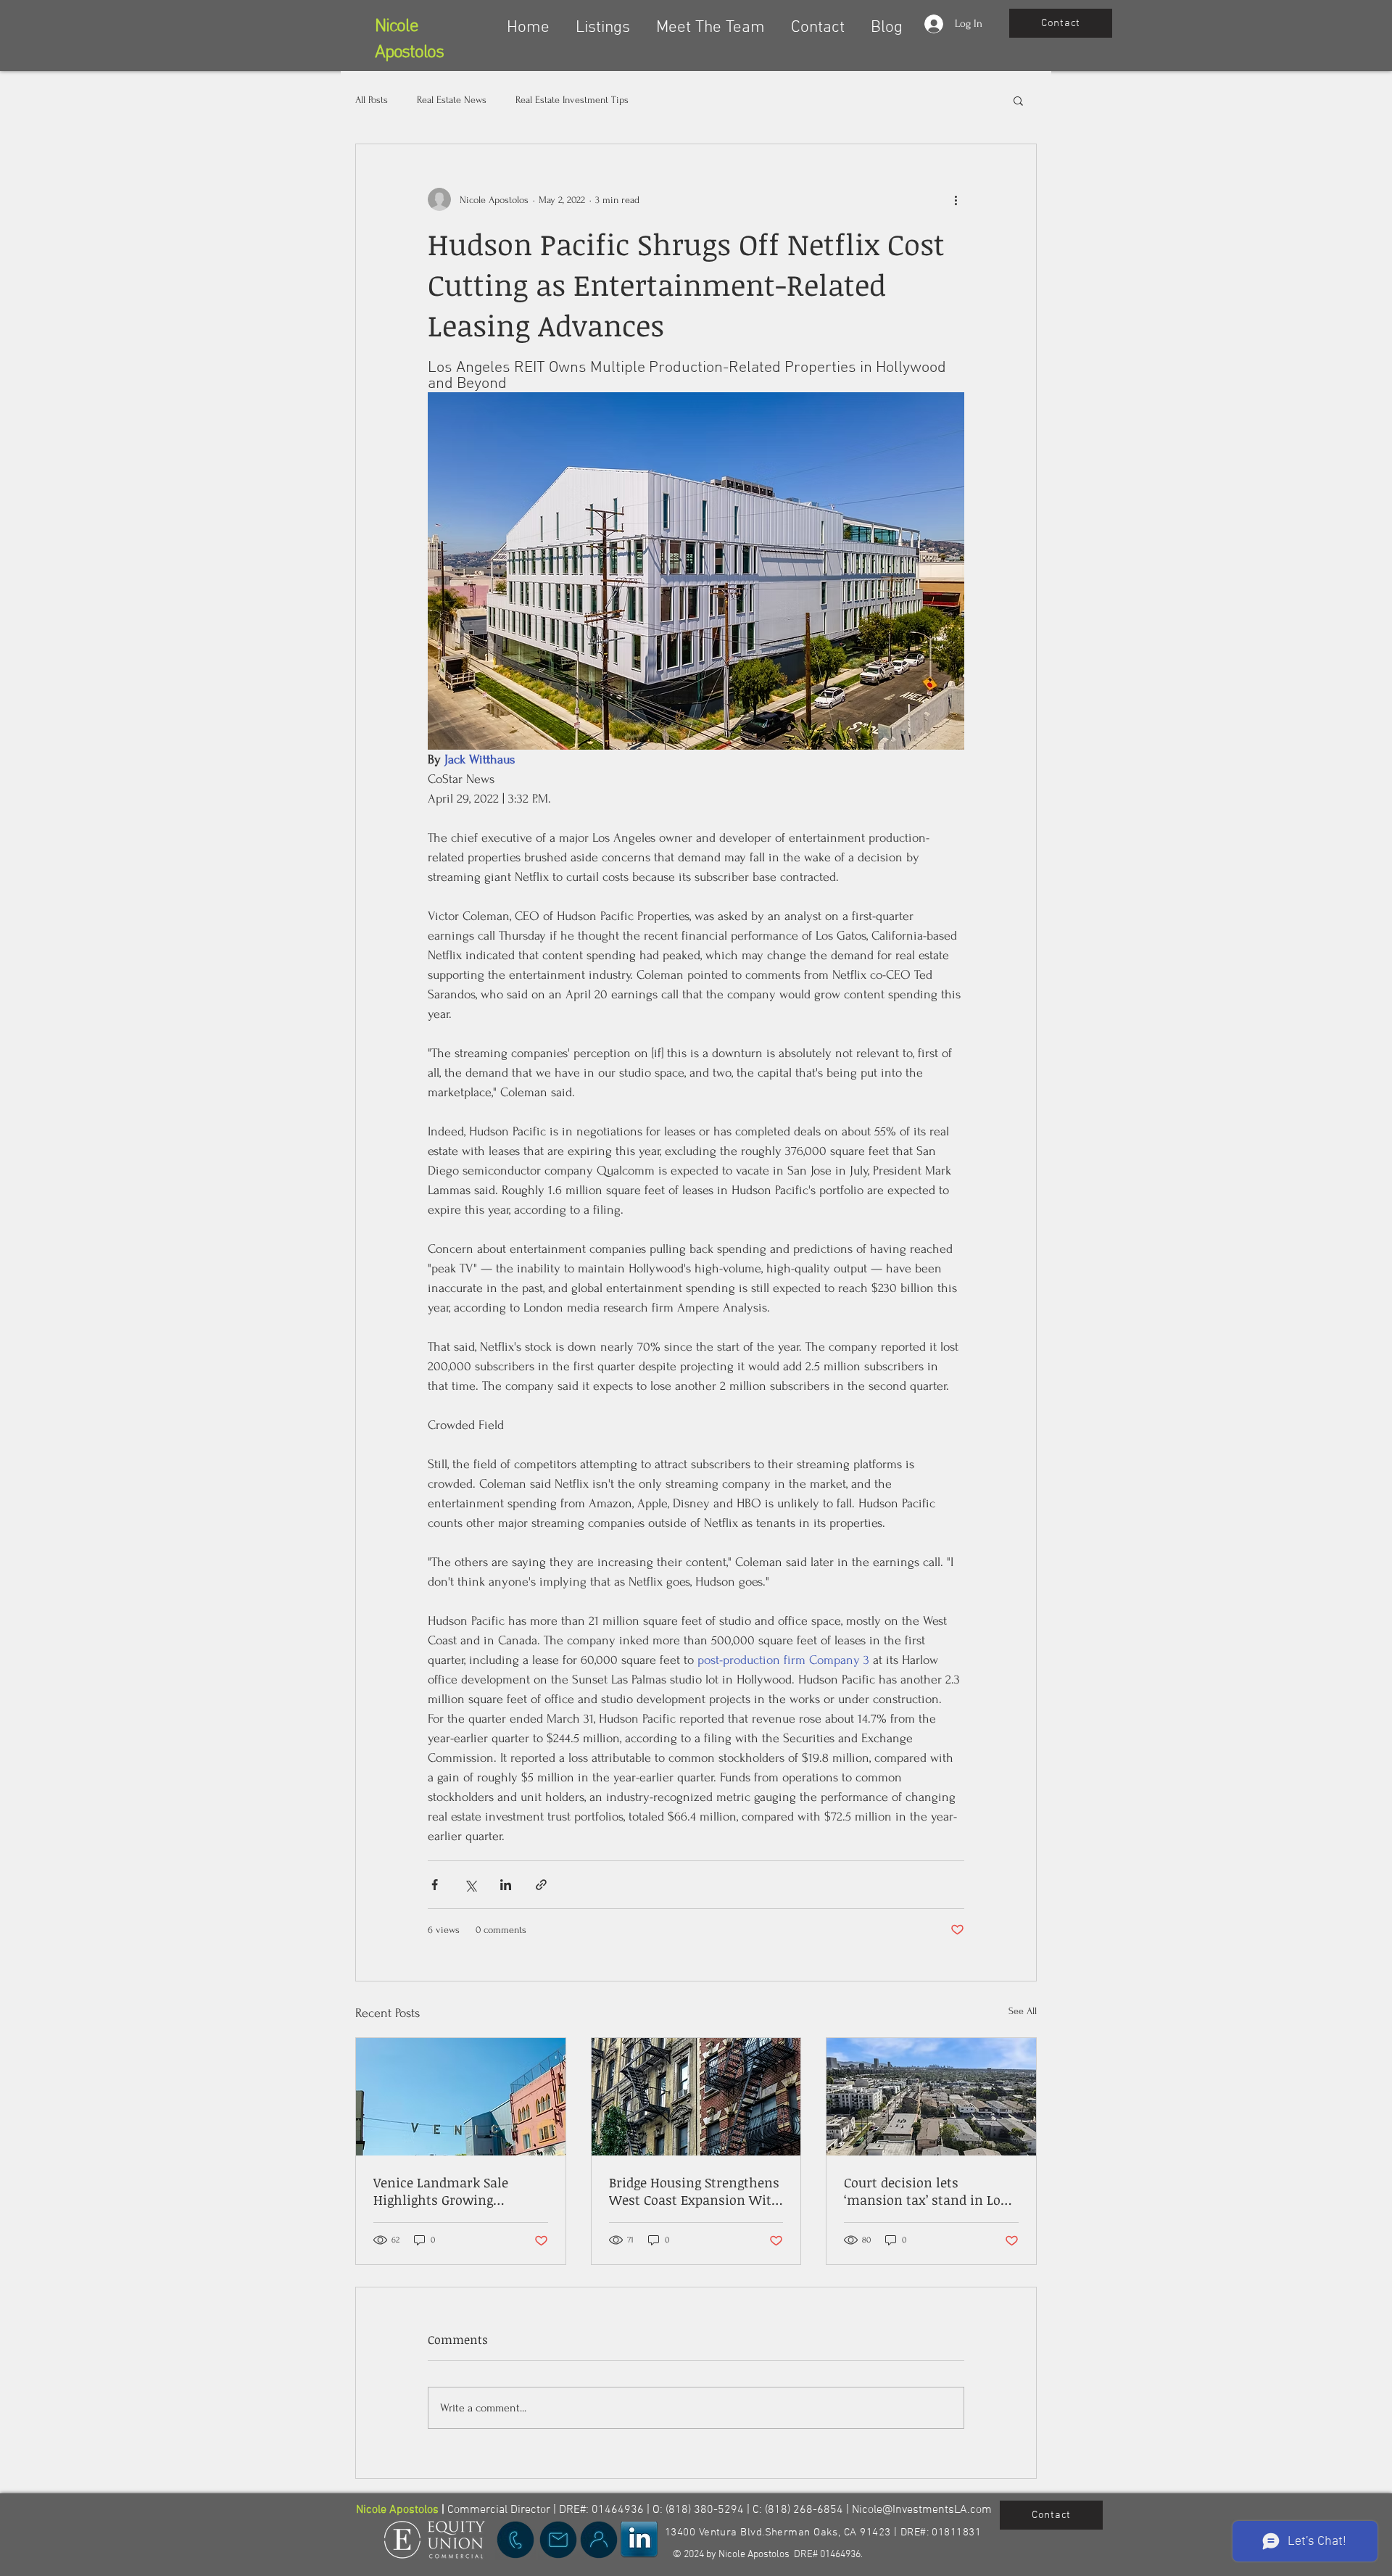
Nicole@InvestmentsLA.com (922, 2510)
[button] (603, 21)
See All (1023, 2011)
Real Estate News (452, 100)
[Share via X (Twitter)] (470, 1885)
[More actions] (956, 199)
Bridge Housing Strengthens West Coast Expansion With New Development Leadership (695, 2191)
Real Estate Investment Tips (572, 100)
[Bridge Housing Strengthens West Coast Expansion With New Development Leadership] (696, 2097)
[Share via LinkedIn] (506, 1885)
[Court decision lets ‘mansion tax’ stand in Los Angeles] (931, 2097)
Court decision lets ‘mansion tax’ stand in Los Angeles (925, 2191)
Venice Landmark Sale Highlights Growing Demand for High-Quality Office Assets (451, 2191)
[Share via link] (541, 1885)
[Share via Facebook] (435, 1885)
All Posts (372, 100)
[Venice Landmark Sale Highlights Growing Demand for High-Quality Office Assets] (461, 2097)
